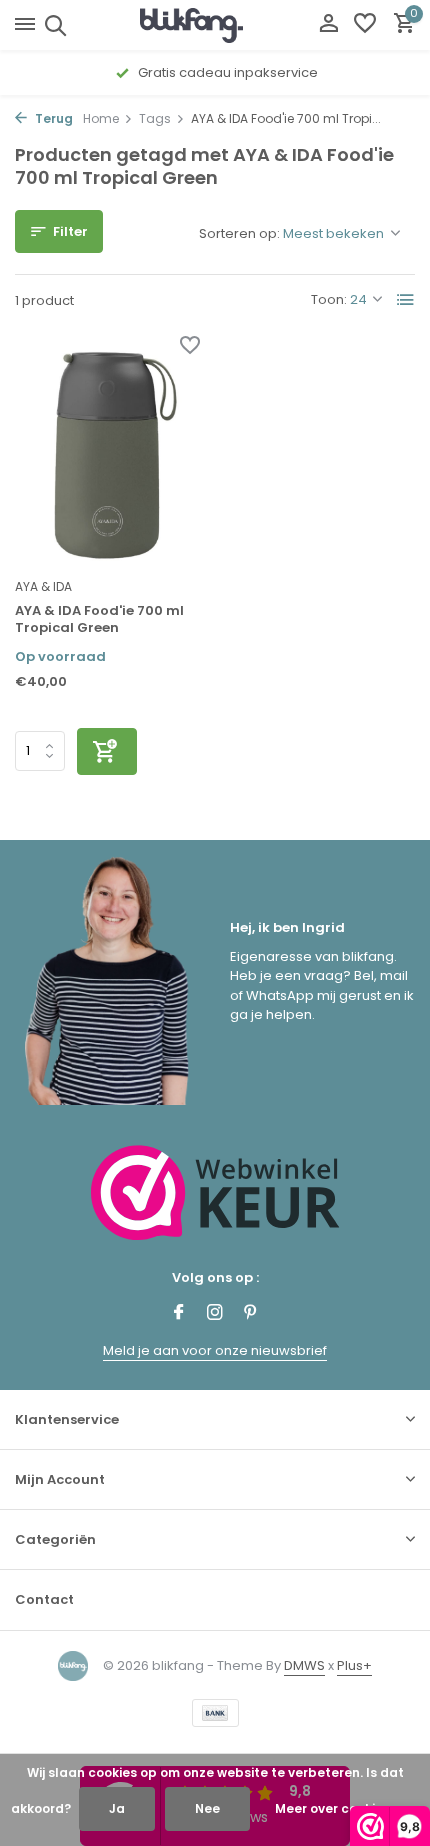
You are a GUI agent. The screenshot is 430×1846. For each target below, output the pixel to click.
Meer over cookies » (337, 1808)
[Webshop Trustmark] (215, 1192)
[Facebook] (179, 1314)
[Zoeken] (52, 25)
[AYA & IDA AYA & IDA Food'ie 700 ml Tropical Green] (107, 453)
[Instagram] (215, 1314)
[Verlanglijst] (365, 25)
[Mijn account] (328, 25)
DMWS (304, 1665)
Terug (52, 118)
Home (101, 118)
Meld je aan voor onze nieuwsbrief (215, 1350)
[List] (406, 300)
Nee (207, 1808)
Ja (117, 1808)
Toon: (329, 299)
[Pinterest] (251, 1314)
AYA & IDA (43, 586)
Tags (155, 118)
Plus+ (354, 1665)
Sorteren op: (239, 233)
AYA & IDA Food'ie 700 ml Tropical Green (99, 620)
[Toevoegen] (107, 751)
